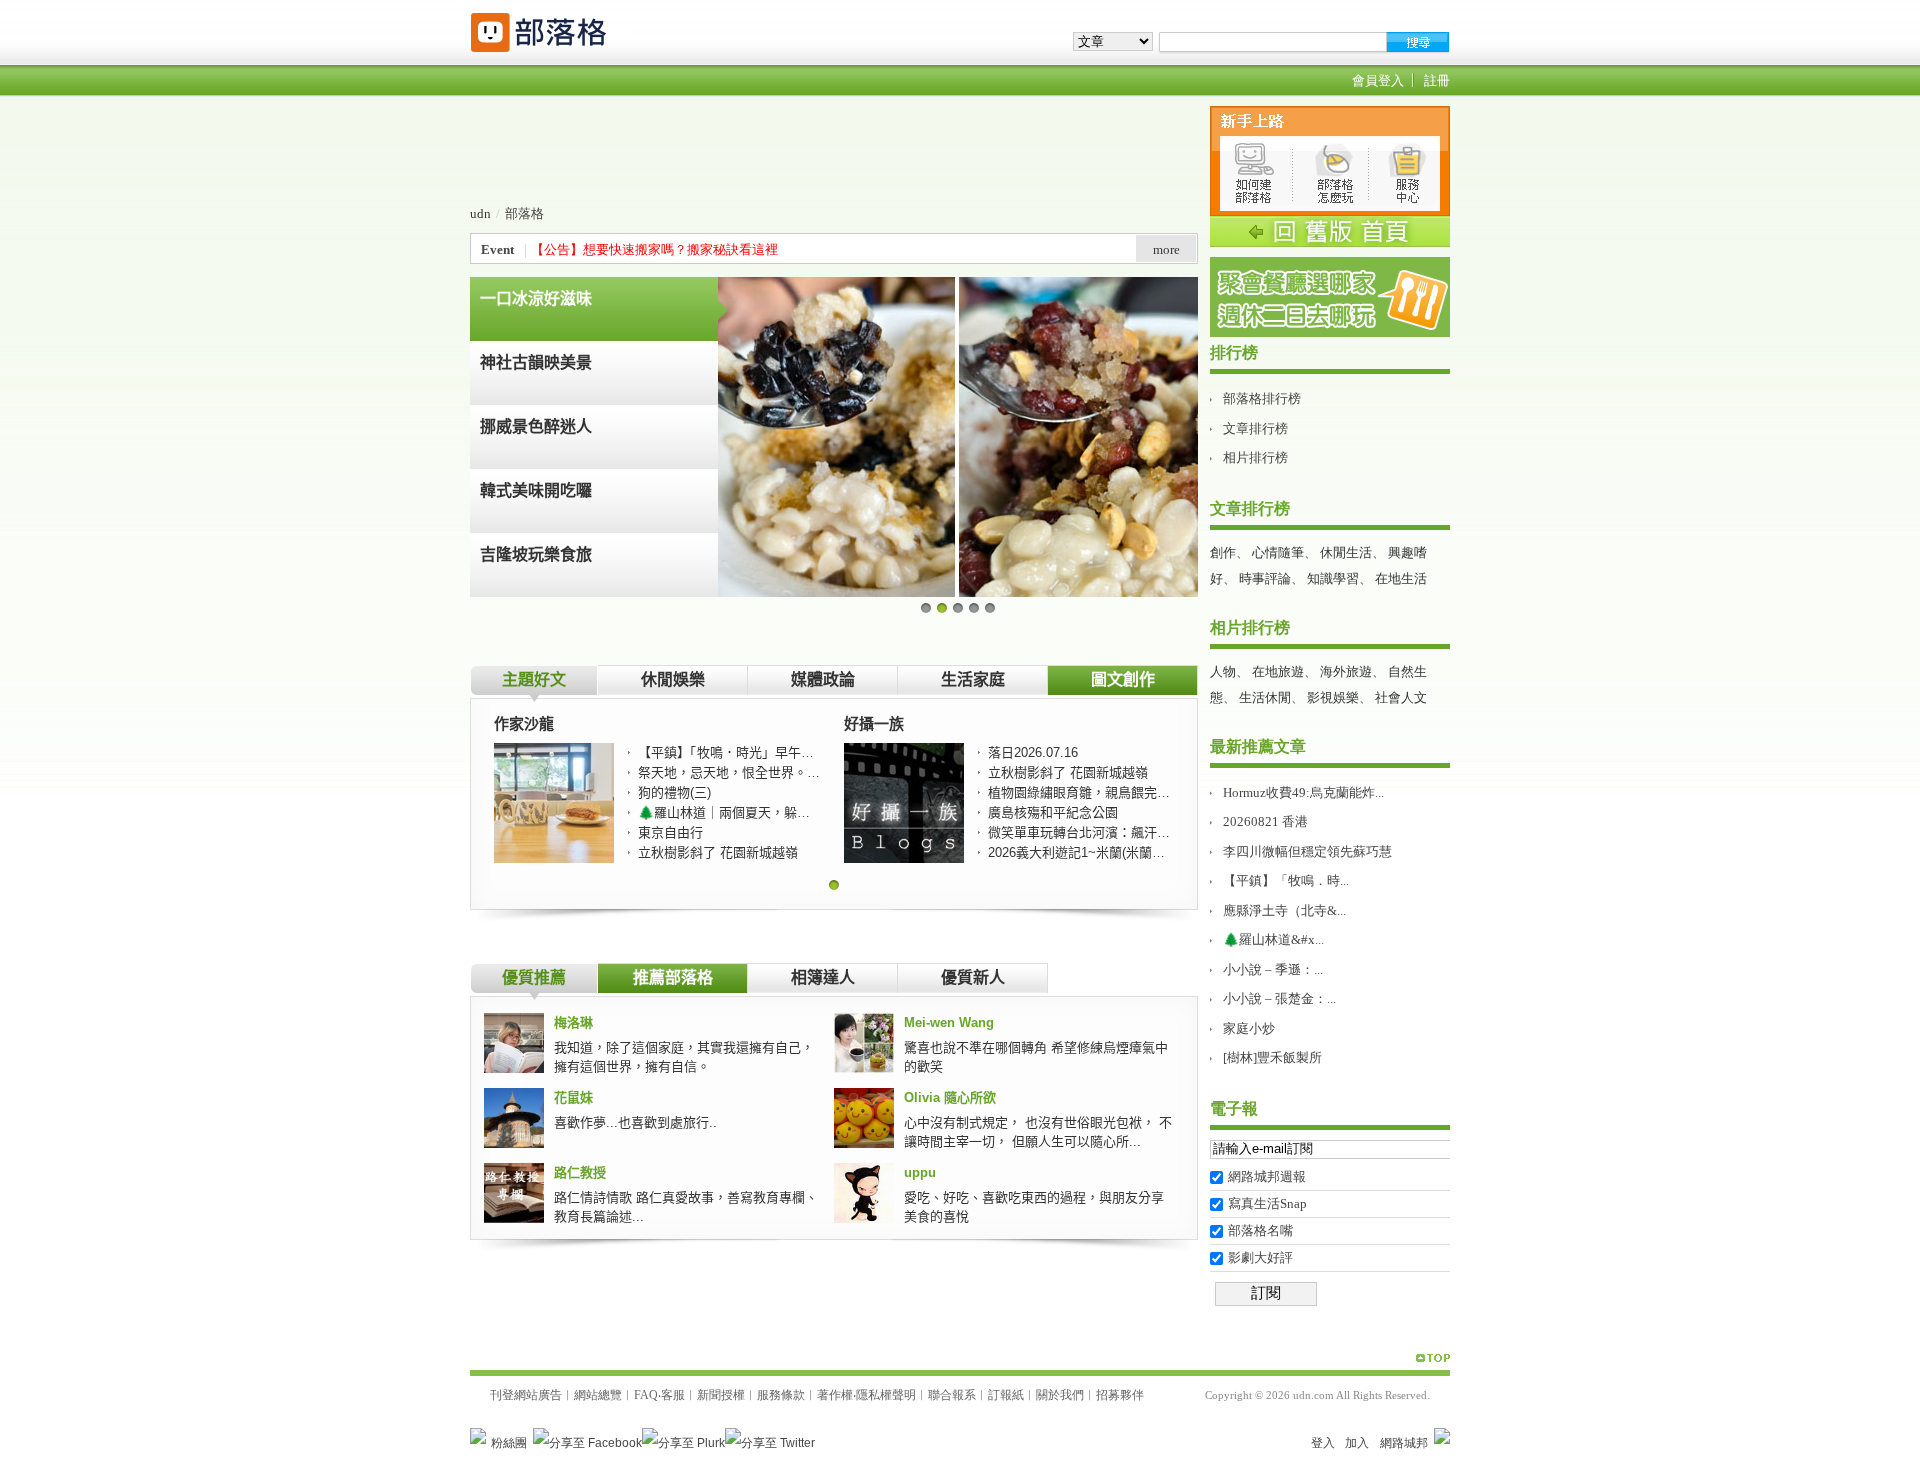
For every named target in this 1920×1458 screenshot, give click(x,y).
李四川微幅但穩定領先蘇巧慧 (1307, 851)
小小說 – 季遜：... (1273, 969)
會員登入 (1378, 80)
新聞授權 (721, 1395)
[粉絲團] (478, 1436)
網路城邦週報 (1267, 1176)
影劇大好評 (1260, 1257)
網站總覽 (598, 1395)
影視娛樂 (1333, 697)
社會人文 (1401, 697)
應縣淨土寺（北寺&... (1284, 910)
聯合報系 (952, 1395)
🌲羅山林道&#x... (1273, 939)
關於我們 (1060, 1395)
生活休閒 (1265, 697)
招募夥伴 (1120, 1395)
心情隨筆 (1278, 552)
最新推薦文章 (1258, 746)
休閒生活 (1346, 552)
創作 (1223, 552)
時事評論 (1265, 578)
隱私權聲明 (886, 1395)
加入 (1357, 1443)
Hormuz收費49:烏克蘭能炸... (1303, 792)
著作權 (835, 1395)
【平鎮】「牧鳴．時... (1286, 880)
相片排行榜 (1255, 457)
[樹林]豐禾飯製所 (1272, 1057)
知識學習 (1333, 578)
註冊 (1437, 80)
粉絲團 (509, 1443)
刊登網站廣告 (526, 1395)
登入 (1323, 1443)
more (1166, 249)
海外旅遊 (1346, 671)
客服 (673, 1395)
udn (480, 213)
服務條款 (781, 1395)
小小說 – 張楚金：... (1279, 998)
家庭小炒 (1249, 1028)
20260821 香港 (1265, 821)
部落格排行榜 (1262, 398)
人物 (1223, 671)
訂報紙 (1006, 1395)
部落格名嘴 (1260, 1230)
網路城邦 (1404, 1443)
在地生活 (1401, 578)
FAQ (646, 1395)
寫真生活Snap (1267, 1203)
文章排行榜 (1255, 428)
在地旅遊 (1278, 671)
